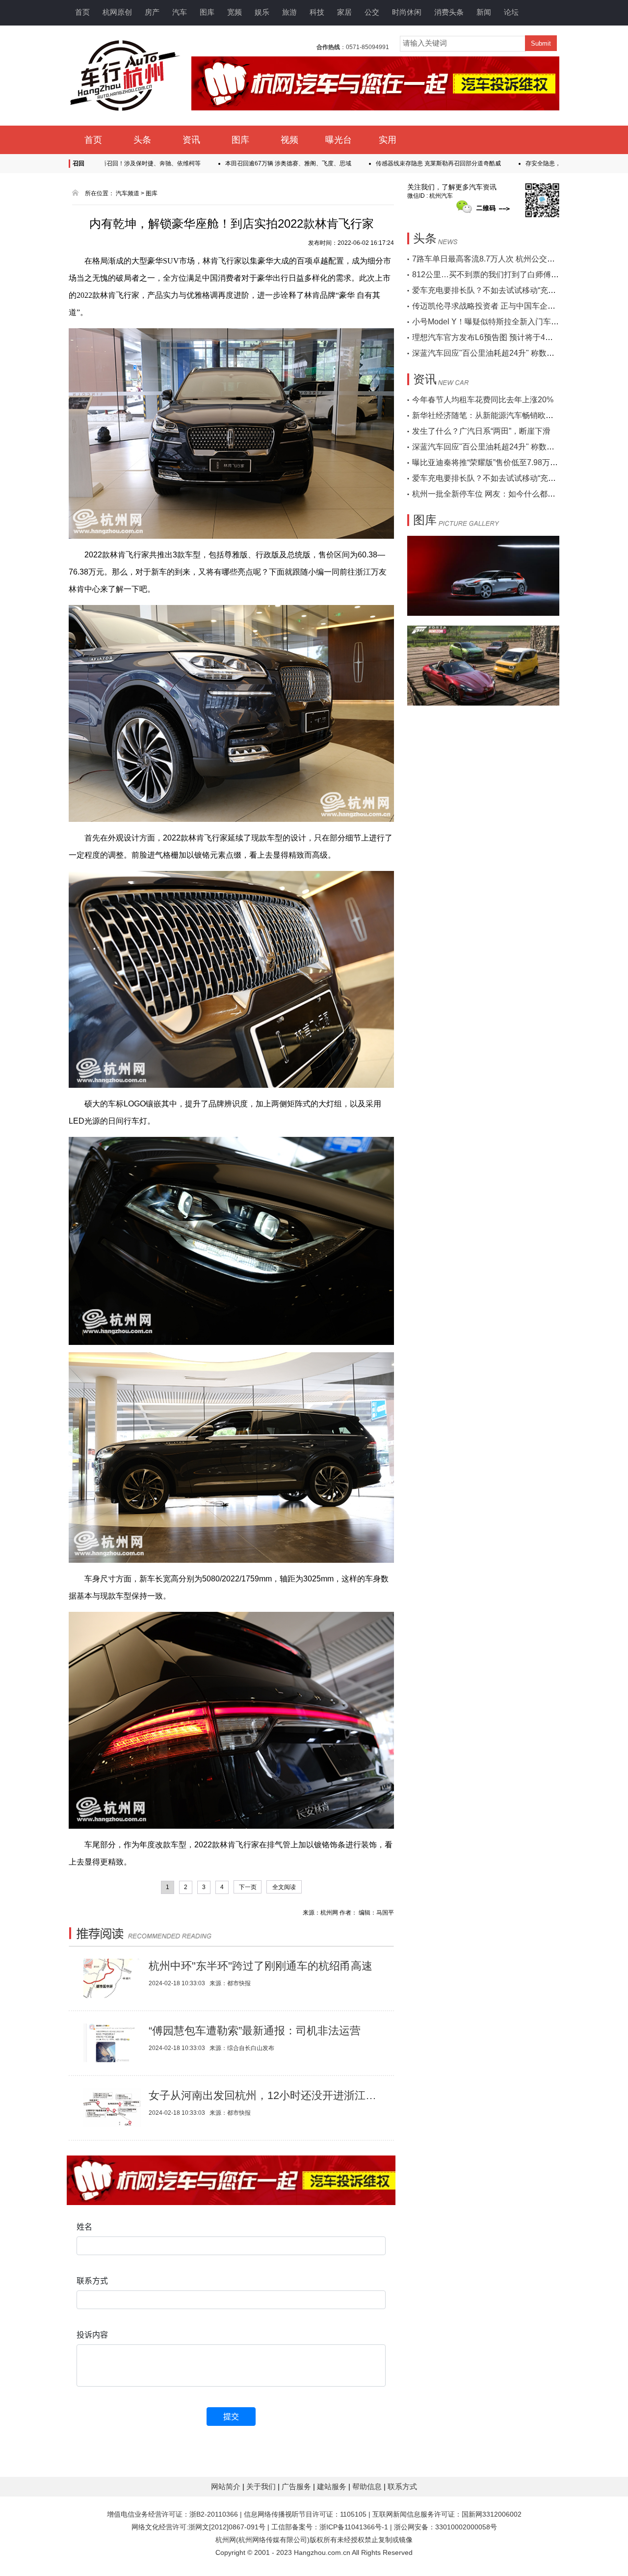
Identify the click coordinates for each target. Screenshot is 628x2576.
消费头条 (449, 12)
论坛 (511, 12)
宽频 (235, 12)
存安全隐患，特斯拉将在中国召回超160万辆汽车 (523, 163)
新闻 (484, 12)
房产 (152, 12)
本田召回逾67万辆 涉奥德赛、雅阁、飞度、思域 (222, 163)
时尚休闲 (407, 12)
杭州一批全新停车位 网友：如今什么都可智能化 (496, 494)
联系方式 (402, 2486)
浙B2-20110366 (214, 2514)
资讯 (191, 140)
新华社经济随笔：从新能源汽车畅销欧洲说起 (491, 415)
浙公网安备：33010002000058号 (445, 2527)
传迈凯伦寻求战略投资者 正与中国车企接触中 (492, 306)
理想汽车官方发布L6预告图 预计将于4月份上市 (494, 337)
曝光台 (339, 140)
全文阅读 (284, 1887)
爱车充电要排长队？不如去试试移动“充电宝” (489, 290)
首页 (82, 12)
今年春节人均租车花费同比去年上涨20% (483, 400)
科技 (317, 12)
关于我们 (262, 2486)
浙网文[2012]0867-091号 (227, 2527)
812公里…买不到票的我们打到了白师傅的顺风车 (497, 275)
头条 (142, 140)
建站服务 (333, 2486)
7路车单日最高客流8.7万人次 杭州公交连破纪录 (495, 259)
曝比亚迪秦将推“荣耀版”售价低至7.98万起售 (489, 462)
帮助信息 (368, 2486)
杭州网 (226, 2540)
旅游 (289, 12)
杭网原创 (117, 12)
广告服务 (297, 2486)
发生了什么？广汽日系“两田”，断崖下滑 (481, 431)
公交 (372, 12)
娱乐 (262, 12)
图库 (207, 12)
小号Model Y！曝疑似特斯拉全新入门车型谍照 (493, 322)
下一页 (248, 1887)
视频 (289, 140)
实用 (388, 140)
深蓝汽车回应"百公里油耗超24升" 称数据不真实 (495, 353)
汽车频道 (128, 193)
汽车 (180, 12)
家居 (344, 12)
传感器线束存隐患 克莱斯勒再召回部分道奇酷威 (372, 163)
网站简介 (227, 2486)
